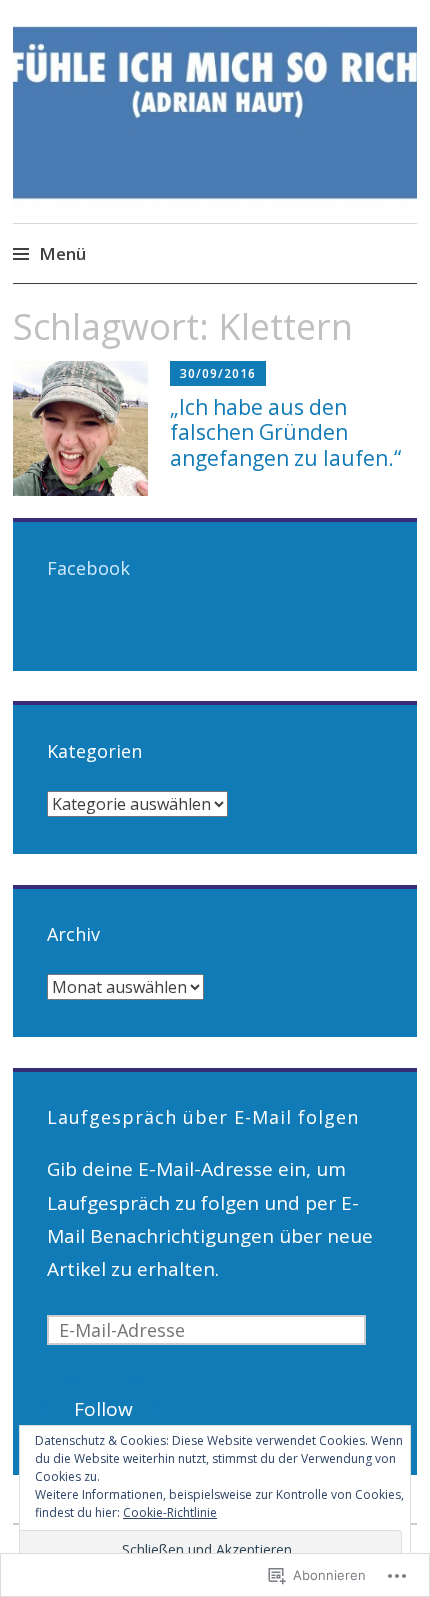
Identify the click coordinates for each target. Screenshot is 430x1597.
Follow (103, 1409)
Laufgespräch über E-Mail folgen (203, 1117)
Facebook (88, 568)
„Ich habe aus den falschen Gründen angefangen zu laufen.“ (285, 432)
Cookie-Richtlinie (170, 1512)
